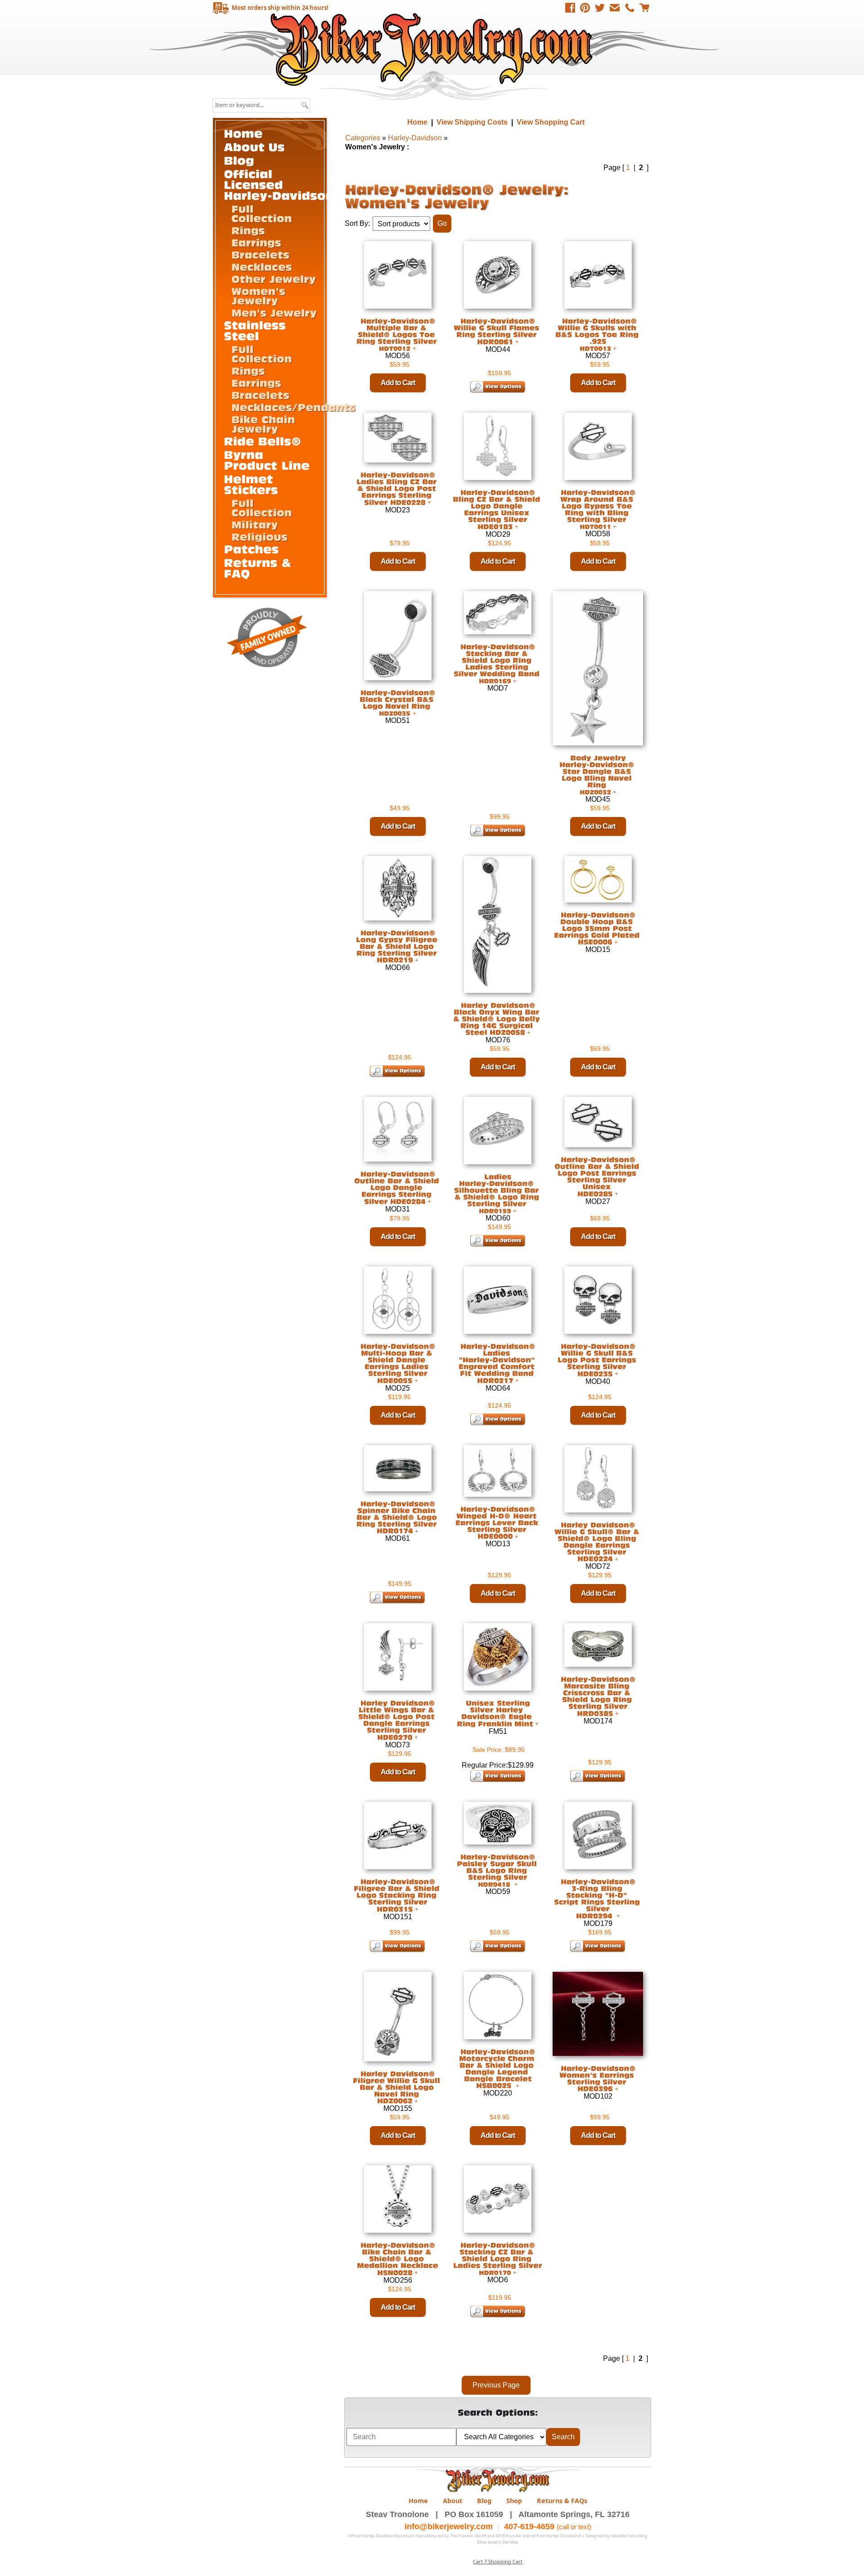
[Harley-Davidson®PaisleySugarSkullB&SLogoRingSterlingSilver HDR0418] (498, 1870)
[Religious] (259, 536)
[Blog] (239, 160)
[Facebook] (570, 8)
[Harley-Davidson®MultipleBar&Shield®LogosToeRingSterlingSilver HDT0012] (398, 334)
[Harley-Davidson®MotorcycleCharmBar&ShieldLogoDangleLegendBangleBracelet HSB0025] (498, 2068)
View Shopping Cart (551, 122)
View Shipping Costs (472, 122)
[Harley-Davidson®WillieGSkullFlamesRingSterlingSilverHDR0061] (498, 331)
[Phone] (630, 8)
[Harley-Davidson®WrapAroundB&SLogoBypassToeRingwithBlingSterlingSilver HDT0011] (598, 509)
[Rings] (248, 230)
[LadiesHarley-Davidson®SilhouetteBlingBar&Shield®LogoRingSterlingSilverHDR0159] (498, 1194)
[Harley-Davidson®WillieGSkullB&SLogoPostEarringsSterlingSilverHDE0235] (598, 1360)
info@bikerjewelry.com (449, 2527)
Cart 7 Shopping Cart (498, 2561)
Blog (484, 2501)
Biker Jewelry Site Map (498, 2542)
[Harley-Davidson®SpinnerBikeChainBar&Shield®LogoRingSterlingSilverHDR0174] (398, 1517)
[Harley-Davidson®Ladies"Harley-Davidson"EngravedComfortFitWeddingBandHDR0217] (498, 1363)
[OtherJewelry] (274, 278)
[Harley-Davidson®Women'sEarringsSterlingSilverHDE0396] (598, 2078)
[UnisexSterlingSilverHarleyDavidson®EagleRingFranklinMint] (495, 1713)
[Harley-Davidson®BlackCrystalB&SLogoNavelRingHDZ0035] (398, 702)
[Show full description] (414, 348)
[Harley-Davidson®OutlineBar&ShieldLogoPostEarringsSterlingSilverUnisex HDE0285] (598, 1177)
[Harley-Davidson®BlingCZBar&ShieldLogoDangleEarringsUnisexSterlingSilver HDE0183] (498, 509)
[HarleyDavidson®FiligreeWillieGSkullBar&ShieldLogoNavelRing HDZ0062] (398, 2087)
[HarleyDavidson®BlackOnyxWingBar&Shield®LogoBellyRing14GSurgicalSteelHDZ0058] (498, 1019)
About (452, 2501)
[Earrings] (256, 242)
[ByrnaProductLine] (267, 460)
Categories (363, 138)
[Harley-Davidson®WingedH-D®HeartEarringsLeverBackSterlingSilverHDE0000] (498, 1522)
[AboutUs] (254, 146)
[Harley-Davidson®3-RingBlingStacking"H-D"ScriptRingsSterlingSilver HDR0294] (598, 1898)
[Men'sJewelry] (274, 312)
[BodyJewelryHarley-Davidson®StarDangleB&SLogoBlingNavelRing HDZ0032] (598, 774)
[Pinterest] (585, 8)
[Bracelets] (260, 254)
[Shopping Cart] (644, 8)
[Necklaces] (262, 266)
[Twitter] (600, 8)
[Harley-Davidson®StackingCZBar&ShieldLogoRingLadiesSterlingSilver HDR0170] (498, 2259)
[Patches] (252, 549)
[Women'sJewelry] (260, 295)
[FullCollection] (262, 213)
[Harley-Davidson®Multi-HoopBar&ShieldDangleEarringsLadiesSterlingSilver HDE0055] (398, 1363)
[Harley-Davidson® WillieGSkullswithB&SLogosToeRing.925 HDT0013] (598, 334)
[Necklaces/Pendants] (293, 407)
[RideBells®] (263, 441)
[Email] (615, 8)
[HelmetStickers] (251, 484)
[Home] (243, 133)
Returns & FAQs (562, 2501)
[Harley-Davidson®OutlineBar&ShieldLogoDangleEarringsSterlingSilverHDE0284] (398, 1188)
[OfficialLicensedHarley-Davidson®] (284, 184)
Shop (514, 2501)
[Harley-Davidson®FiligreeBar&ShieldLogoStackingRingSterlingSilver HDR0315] (398, 1895)
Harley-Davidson (415, 138)
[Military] (255, 524)
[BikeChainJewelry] (265, 424)
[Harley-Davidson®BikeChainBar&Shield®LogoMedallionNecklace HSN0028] (398, 2259)
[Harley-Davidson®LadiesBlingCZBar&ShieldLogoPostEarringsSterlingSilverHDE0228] (398, 489)
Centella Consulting (629, 2536)
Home (433, 49)
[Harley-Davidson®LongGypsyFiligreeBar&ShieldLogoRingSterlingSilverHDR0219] (398, 946)
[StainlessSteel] (257, 330)
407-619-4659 (529, 2527)
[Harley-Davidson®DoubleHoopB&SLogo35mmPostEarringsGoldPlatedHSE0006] (598, 928)
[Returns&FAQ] (260, 568)
